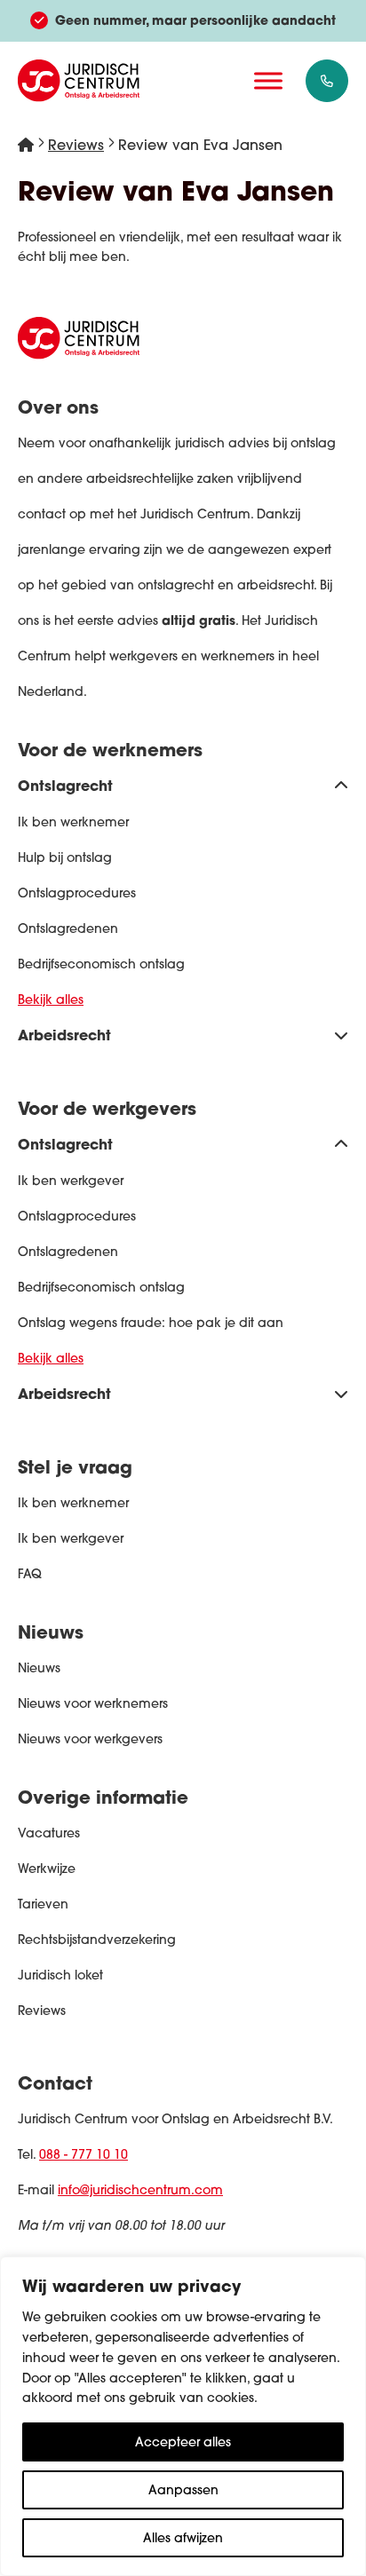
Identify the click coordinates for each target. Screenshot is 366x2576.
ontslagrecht (176, 585)
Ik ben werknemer (73, 822)
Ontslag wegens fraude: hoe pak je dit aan (151, 1323)
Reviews (76, 145)
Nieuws (39, 1668)
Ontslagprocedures (77, 893)
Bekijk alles (51, 1000)
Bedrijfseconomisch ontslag (101, 964)
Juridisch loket (60, 1975)
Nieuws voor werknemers (93, 1703)
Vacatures (49, 1833)
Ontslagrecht (65, 785)
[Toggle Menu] (268, 80)
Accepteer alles (183, 2442)
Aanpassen (183, 2490)
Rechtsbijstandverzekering (97, 1940)
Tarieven (43, 1904)
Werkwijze (47, 1869)
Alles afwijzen (183, 2538)
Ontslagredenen (68, 928)
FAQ (30, 1574)
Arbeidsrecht (64, 1035)
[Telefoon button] (327, 81)
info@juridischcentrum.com (140, 2190)
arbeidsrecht (275, 585)
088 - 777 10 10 (84, 2154)
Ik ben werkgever (71, 1181)
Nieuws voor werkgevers (90, 1739)
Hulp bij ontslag (65, 857)
